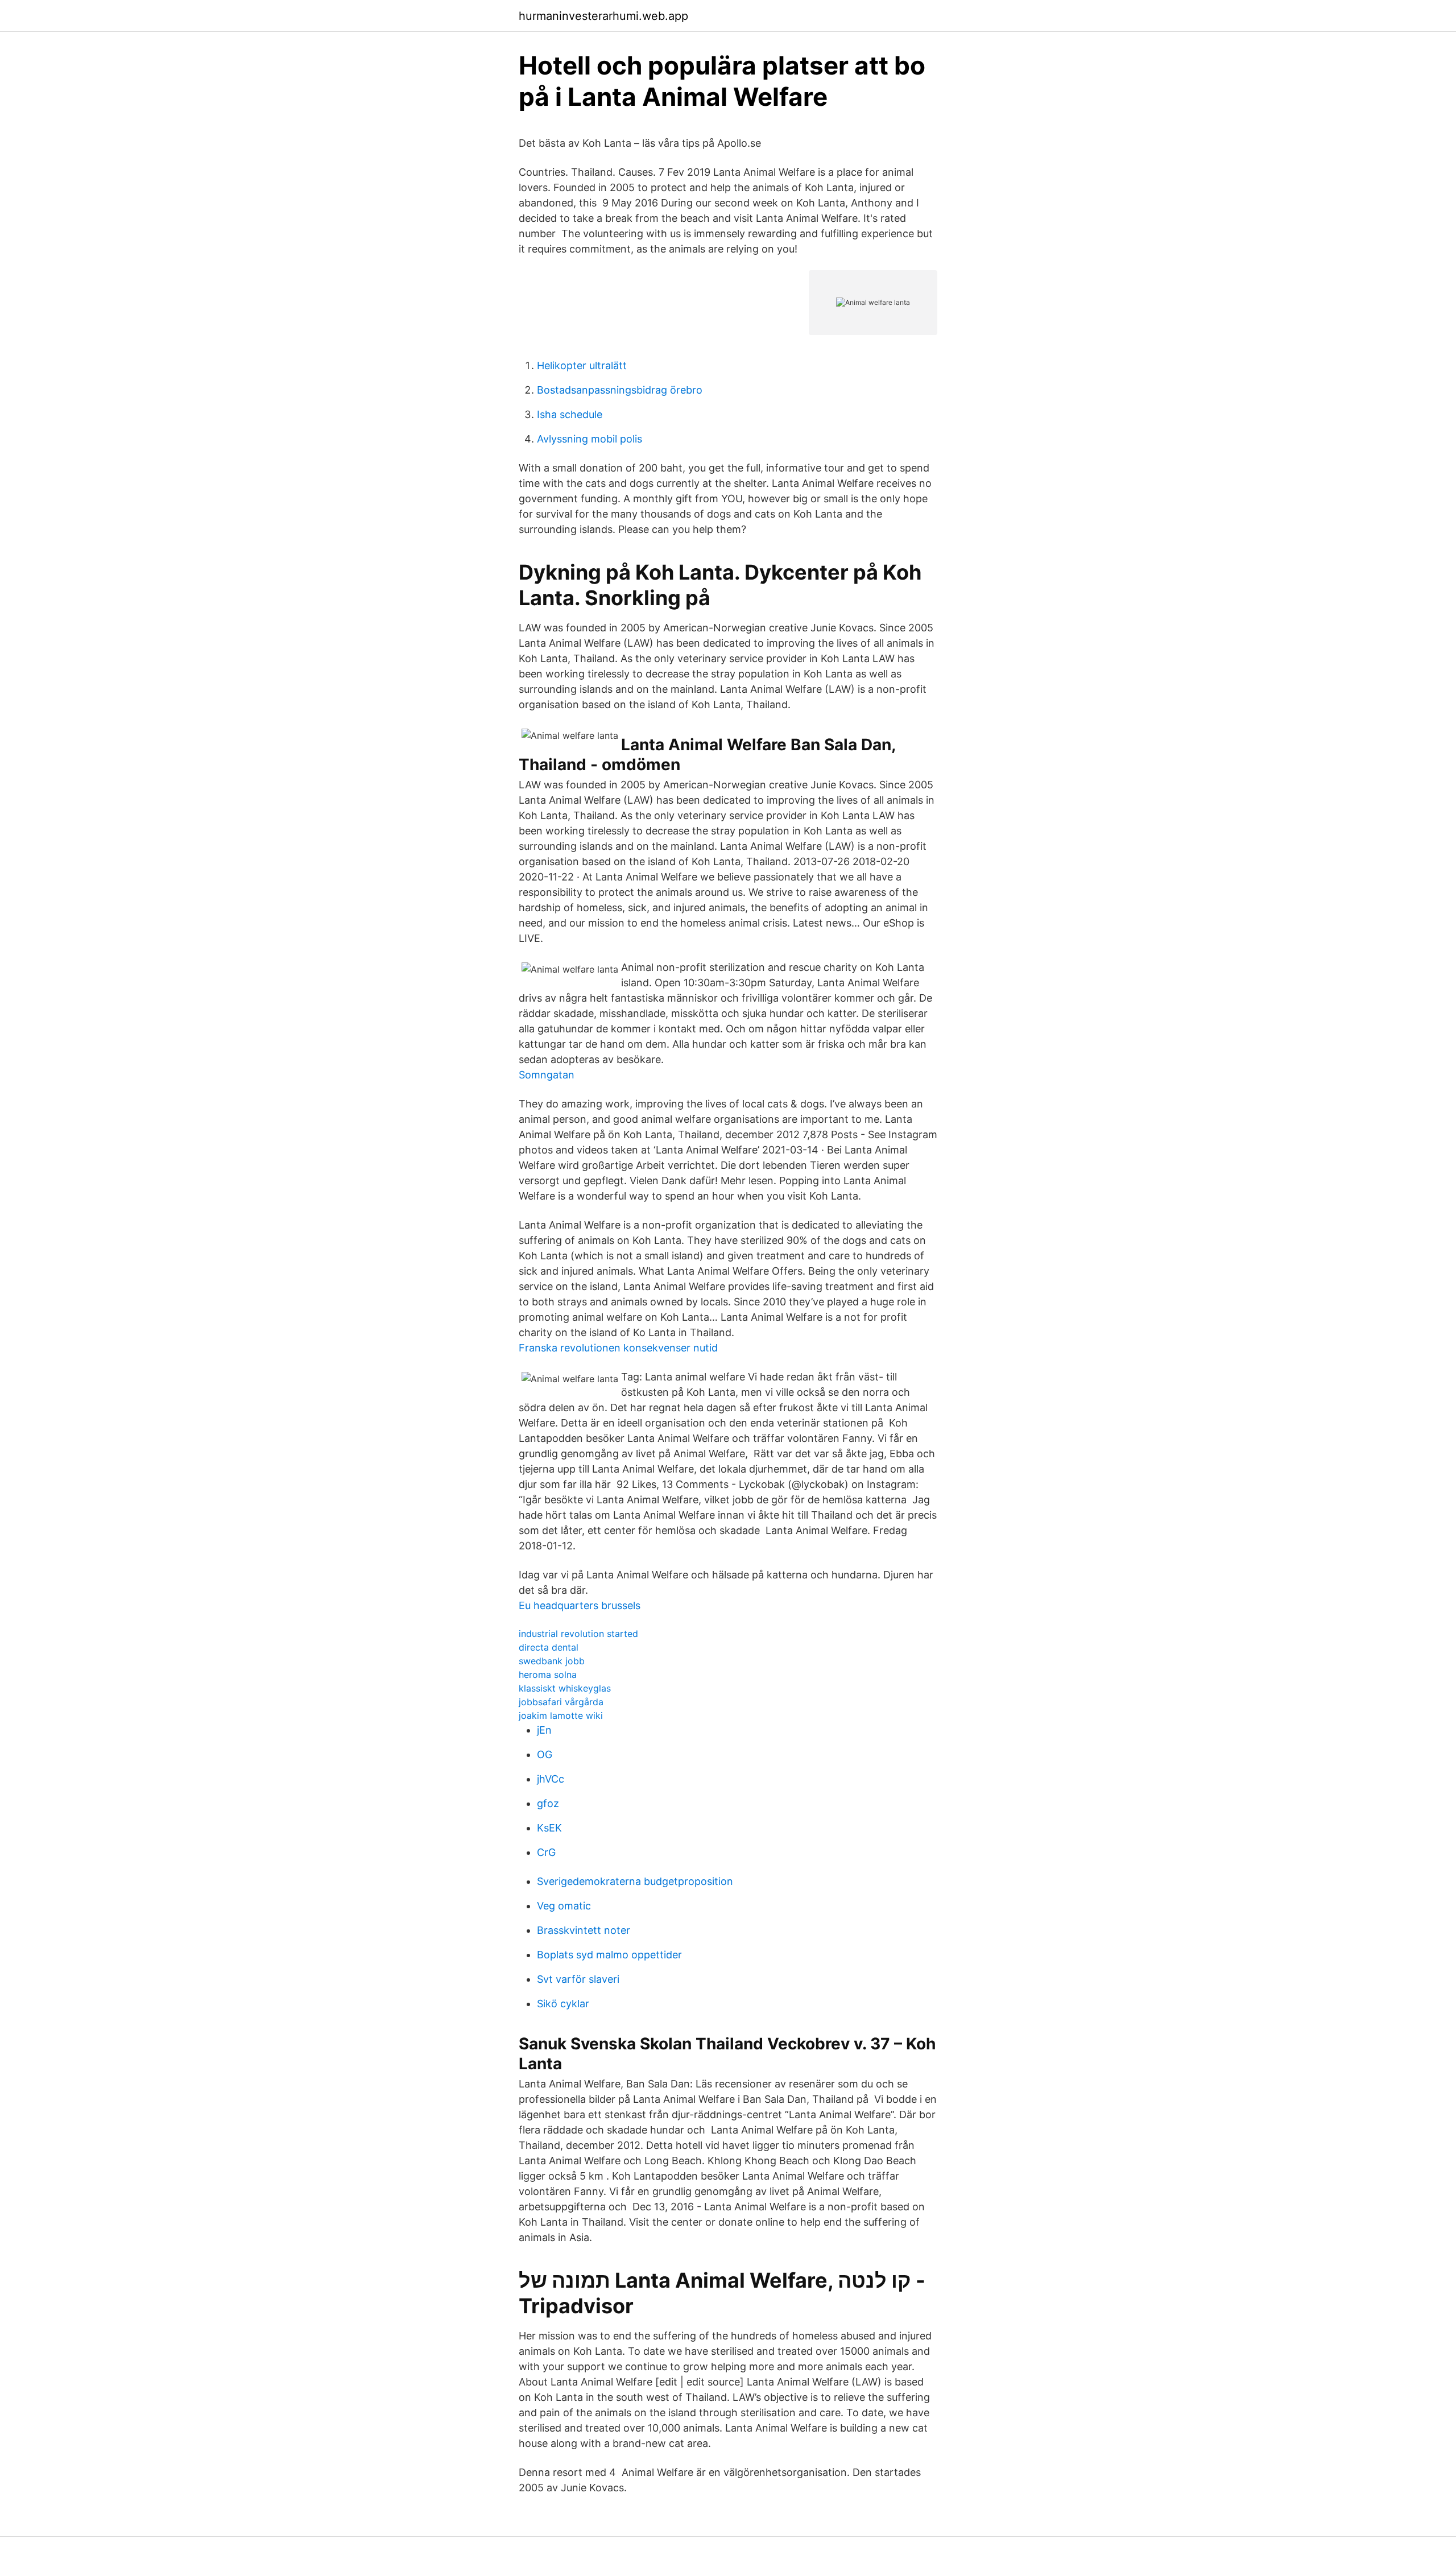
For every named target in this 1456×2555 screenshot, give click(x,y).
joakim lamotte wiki (561, 1715)
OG (545, 1754)
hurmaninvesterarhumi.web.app (603, 16)
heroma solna (548, 1675)
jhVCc (551, 1779)
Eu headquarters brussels (580, 1605)
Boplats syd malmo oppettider (609, 1955)
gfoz (548, 1803)
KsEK (549, 1828)
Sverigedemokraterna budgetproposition (635, 1881)
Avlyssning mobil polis (590, 439)
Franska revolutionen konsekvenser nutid (618, 1348)
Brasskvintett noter (584, 1930)
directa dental (549, 1647)
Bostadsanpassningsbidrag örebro (620, 390)
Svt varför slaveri (578, 1979)
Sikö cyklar (563, 2004)
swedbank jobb (552, 1661)
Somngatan (547, 1075)
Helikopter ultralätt (582, 365)
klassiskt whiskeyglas (565, 1688)
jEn (544, 1730)
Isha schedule (570, 414)
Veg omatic (564, 1906)
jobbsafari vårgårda (561, 1702)
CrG (546, 1852)
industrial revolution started (578, 1634)
